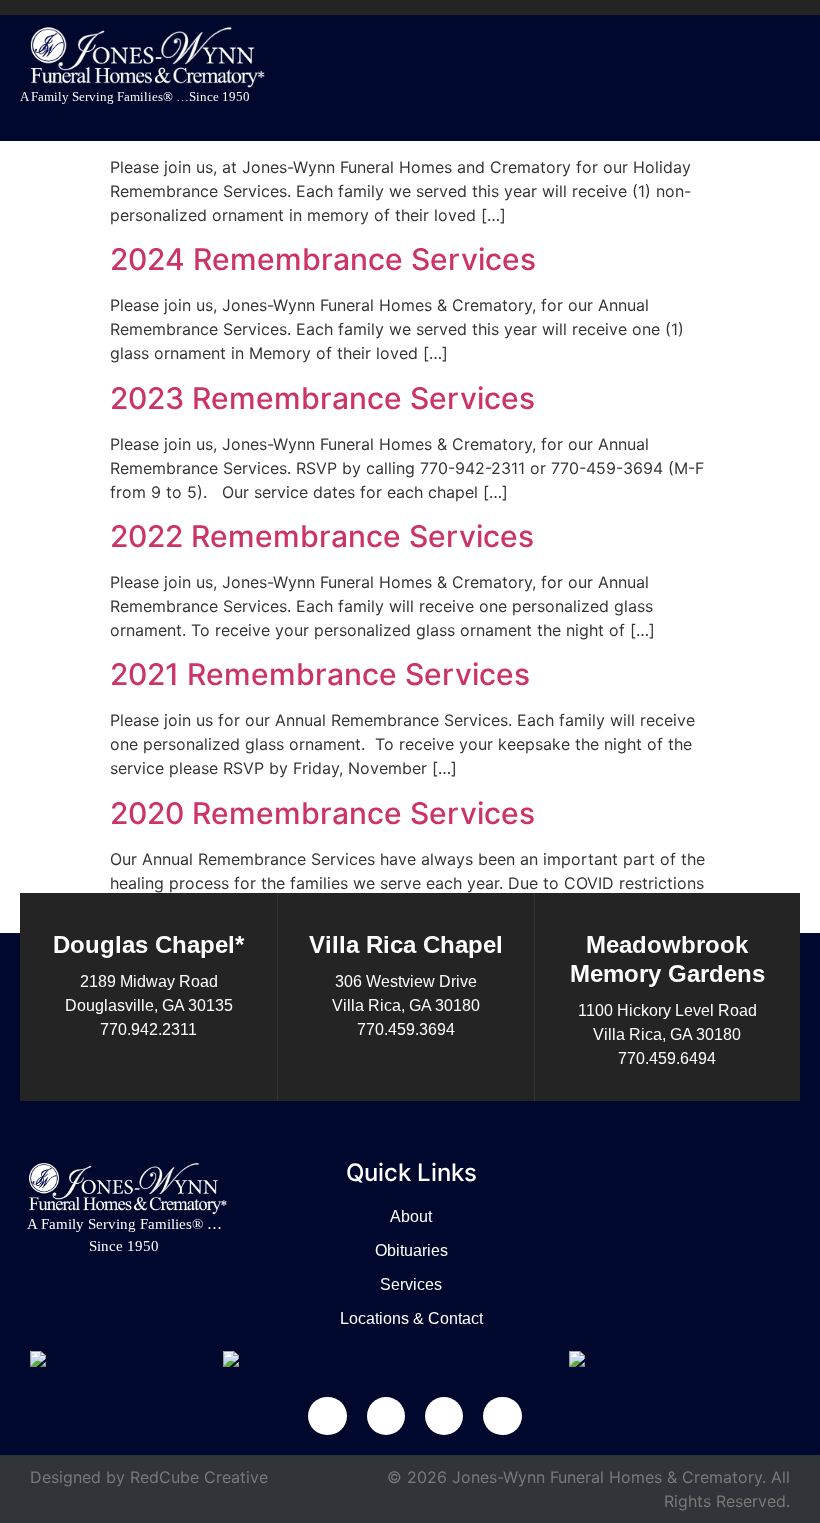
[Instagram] (502, 1416)
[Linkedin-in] (386, 1416)
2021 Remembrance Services (320, 674)
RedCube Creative (199, 1477)
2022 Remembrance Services (322, 536)
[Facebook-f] (327, 1416)
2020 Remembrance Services (322, 813)
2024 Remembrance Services (323, 259)
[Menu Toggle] (788, 73)
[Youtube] (444, 1416)
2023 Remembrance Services (322, 398)
